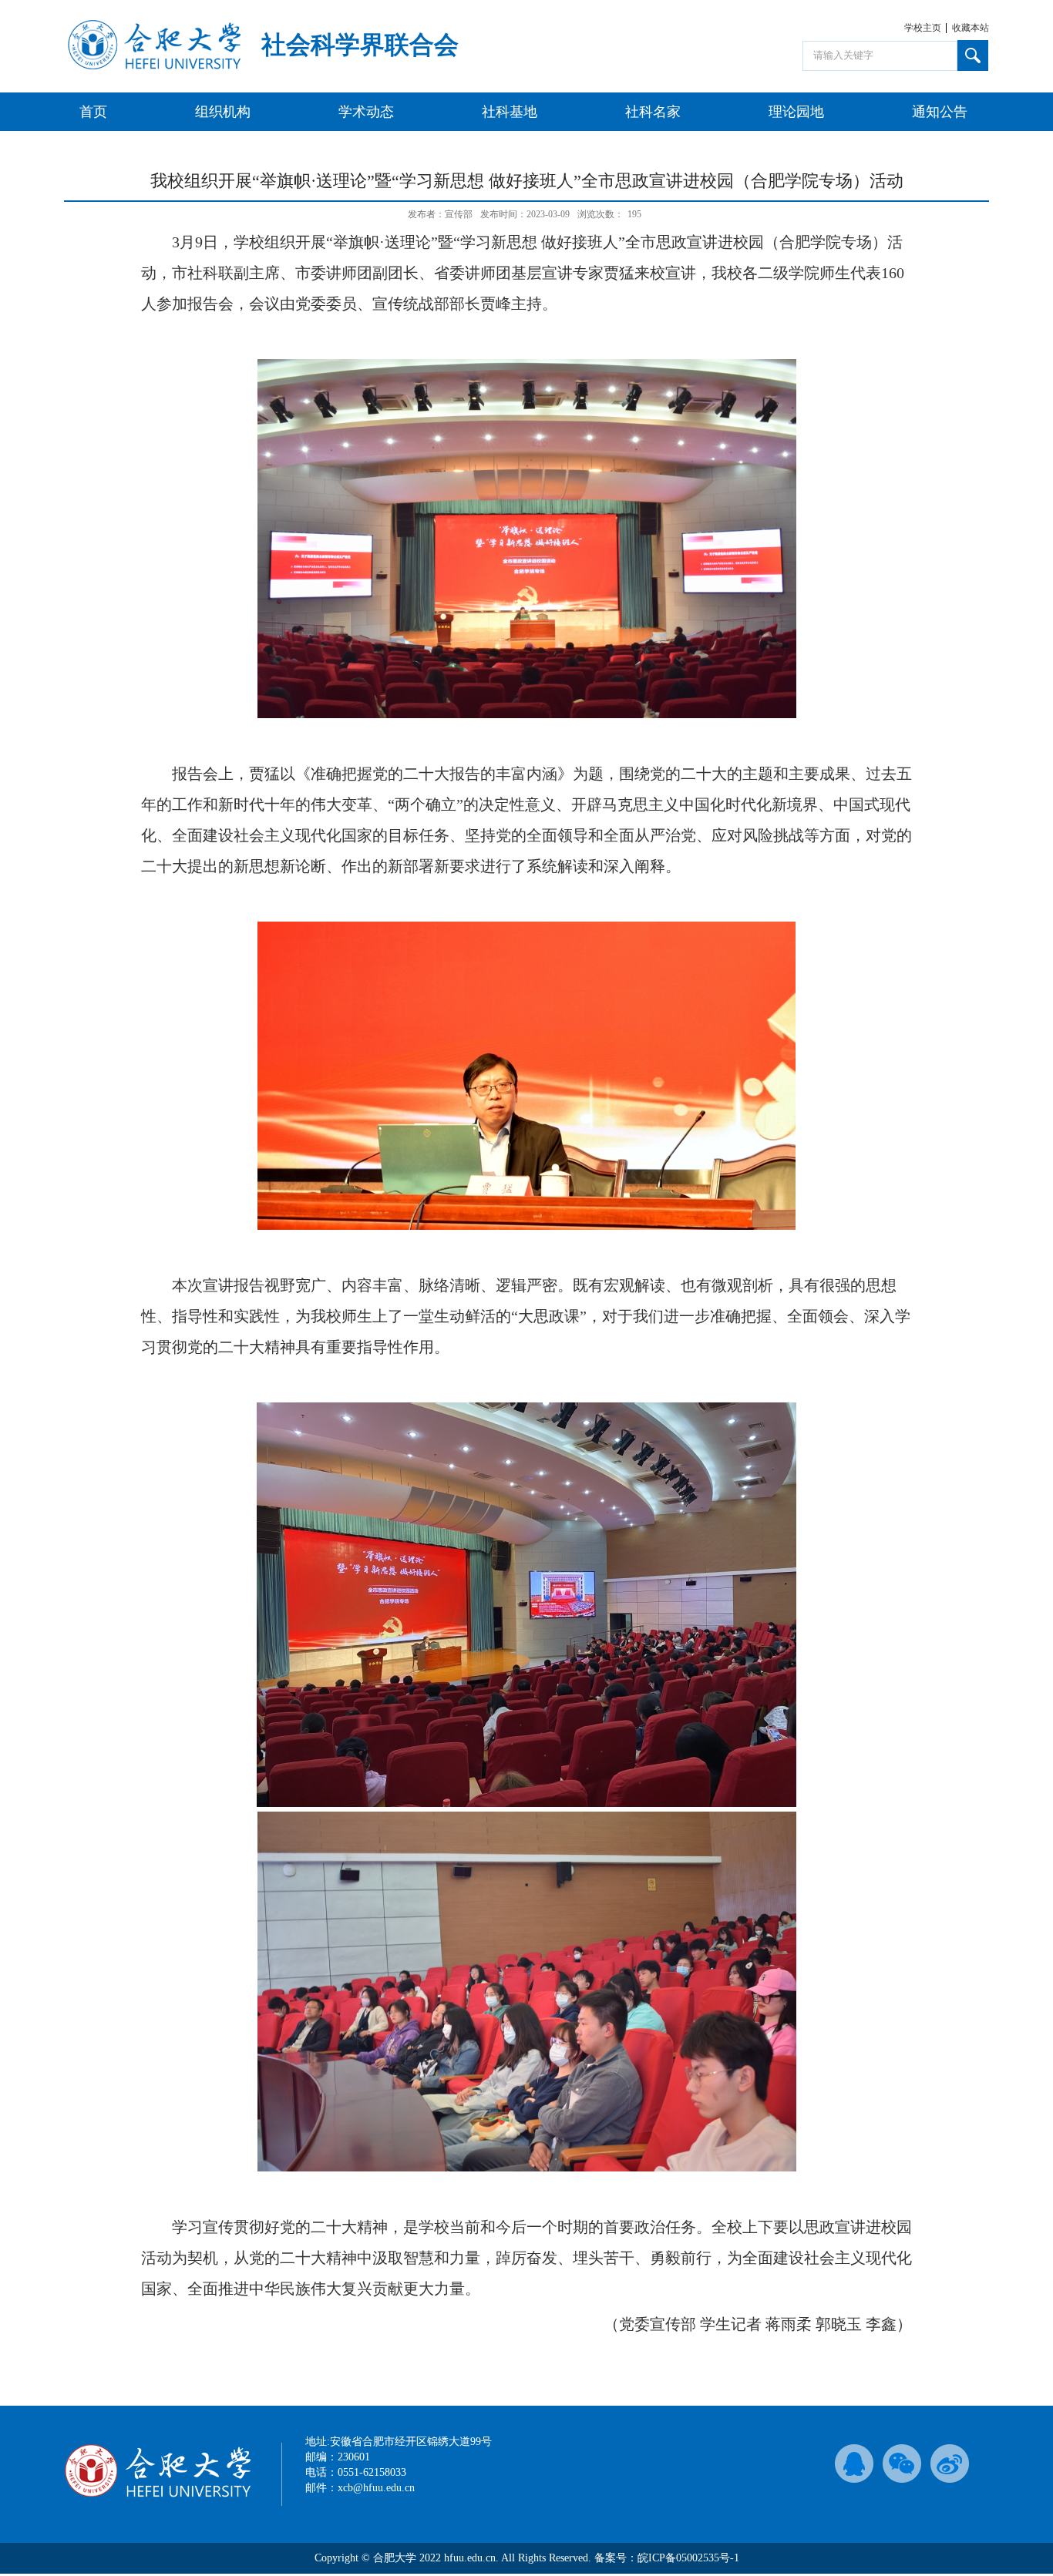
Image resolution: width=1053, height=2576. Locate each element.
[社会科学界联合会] (154, 67)
